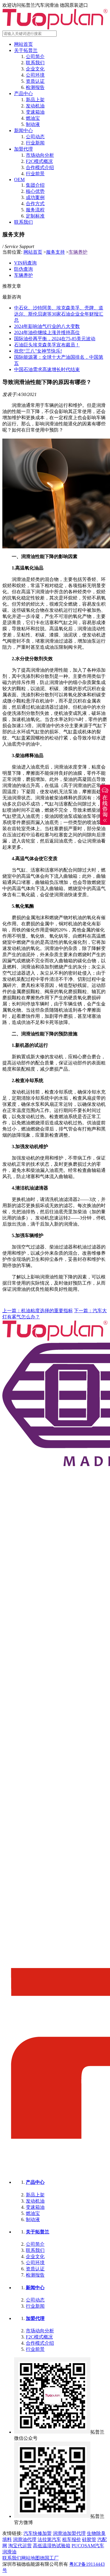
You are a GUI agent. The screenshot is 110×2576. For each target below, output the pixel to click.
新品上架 (35, 100)
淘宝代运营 (20, 2546)
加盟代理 (23, 149)
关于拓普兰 (26, 50)
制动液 (33, 124)
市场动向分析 (40, 155)
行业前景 (35, 174)
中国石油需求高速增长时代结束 (47, 369)
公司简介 (35, 57)
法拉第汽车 (49, 2539)
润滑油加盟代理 (69, 2533)
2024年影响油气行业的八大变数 (47, 326)
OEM (19, 180)
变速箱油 (35, 112)
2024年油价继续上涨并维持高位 (47, 332)
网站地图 (31, 2558)
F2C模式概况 (39, 161)
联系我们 (35, 63)
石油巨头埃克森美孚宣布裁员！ (47, 345)
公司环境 (35, 75)
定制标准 (35, 216)
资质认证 (35, 81)
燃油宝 (33, 118)
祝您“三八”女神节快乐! (38, 351)
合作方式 (35, 204)
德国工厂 (49, 2558)
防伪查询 (23, 269)
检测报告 (35, 87)
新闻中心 (23, 130)
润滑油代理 (25, 2539)
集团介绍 (35, 185)
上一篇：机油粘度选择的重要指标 (38, 1311)
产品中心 (23, 93)
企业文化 (35, 69)
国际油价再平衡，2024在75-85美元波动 (55, 339)
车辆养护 (78, 252)
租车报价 (72, 2539)
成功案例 (35, 197)
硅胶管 (89, 2539)
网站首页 (23, 44)
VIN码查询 (25, 263)
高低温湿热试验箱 (52, 2546)
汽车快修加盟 (38, 2533)
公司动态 (35, 137)
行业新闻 (35, 143)
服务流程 (35, 210)
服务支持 (55, 252)
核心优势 (35, 191)
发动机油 (35, 106)
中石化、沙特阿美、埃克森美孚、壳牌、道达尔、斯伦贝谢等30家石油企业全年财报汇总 (59, 314)
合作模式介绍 (40, 167)
